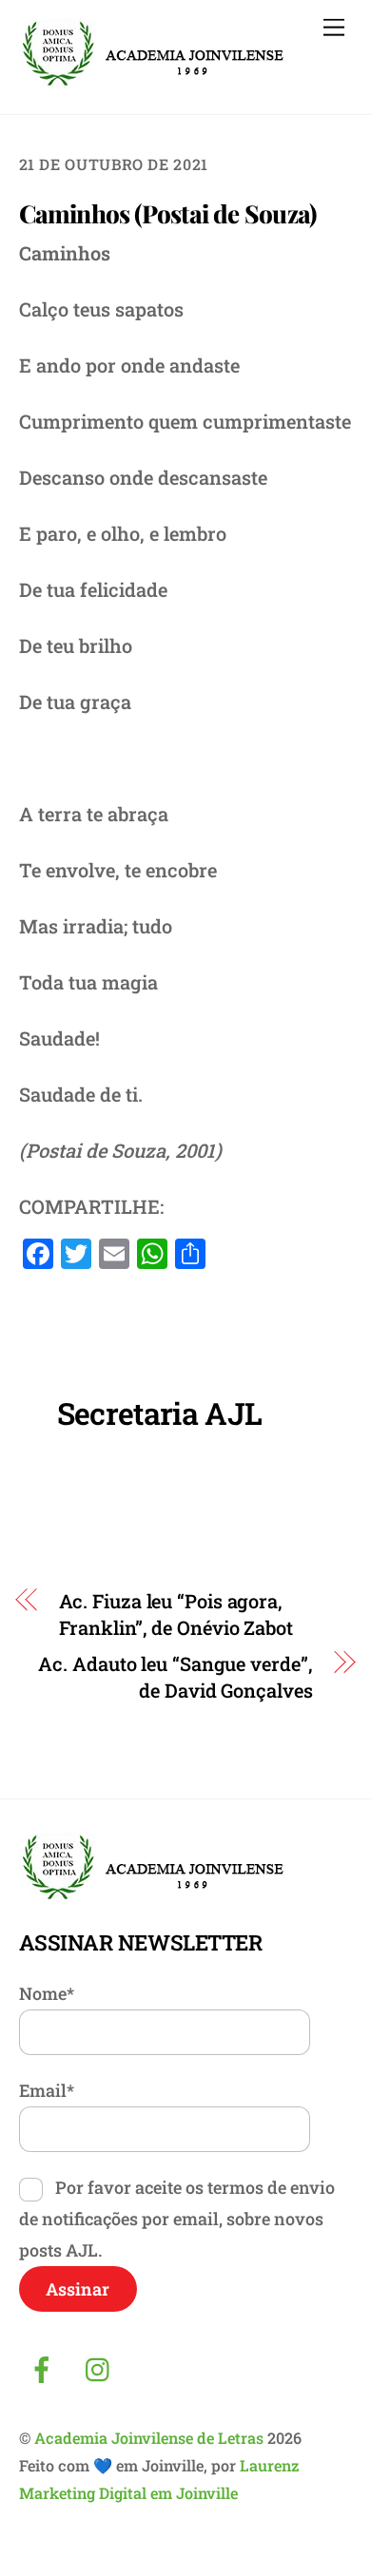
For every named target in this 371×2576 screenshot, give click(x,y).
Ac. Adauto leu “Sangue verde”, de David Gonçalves (175, 1677)
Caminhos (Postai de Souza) (168, 213)
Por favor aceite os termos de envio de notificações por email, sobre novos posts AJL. (177, 2219)
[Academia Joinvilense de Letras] (153, 81)
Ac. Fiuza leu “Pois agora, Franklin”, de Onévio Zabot (176, 1614)
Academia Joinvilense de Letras (149, 2438)
